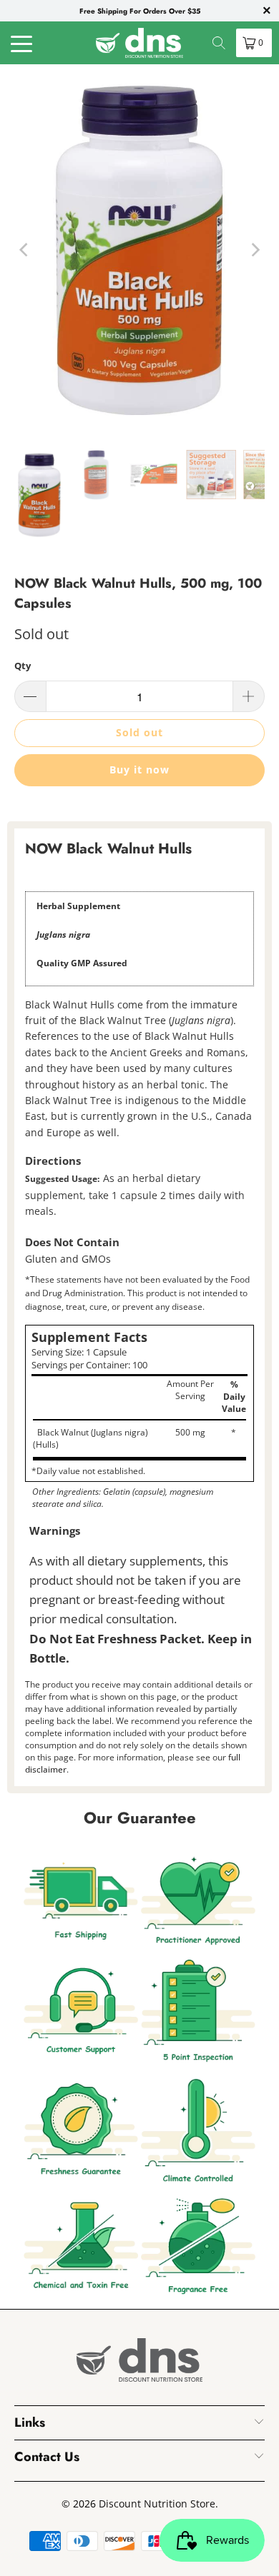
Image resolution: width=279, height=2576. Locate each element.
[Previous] (25, 250)
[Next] (254, 250)
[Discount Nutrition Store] (140, 43)
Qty (23, 666)
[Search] (219, 43)
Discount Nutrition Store (157, 2504)
